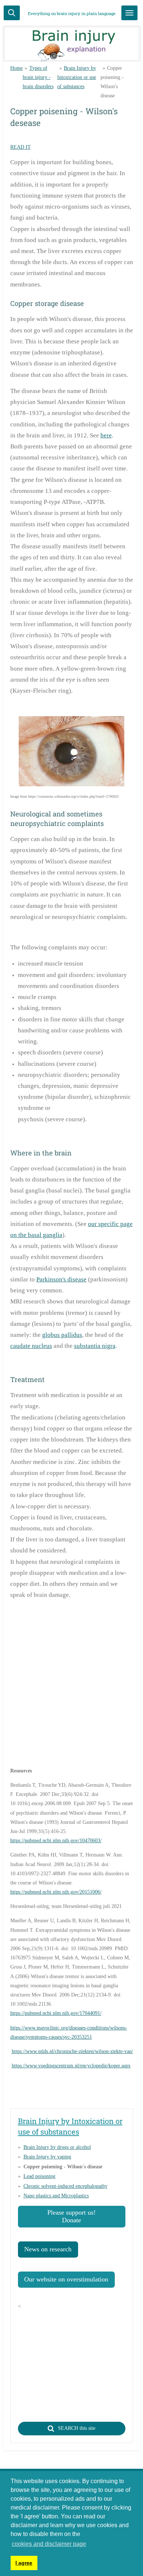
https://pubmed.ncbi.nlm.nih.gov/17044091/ (56, 2013)
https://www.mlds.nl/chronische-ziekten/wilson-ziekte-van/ (72, 2051)
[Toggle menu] (129, 13)
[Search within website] (12, 13)
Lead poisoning (39, 2176)
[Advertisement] (71, 1686)
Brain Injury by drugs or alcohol (57, 2147)
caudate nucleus (31, 1346)
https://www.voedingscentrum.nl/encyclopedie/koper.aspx (71, 2066)
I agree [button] (24, 2563)
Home (16, 68)
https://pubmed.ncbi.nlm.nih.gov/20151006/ (56, 1892)
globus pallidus (62, 1335)
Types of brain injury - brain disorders (38, 77)
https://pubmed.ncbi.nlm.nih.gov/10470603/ (56, 1841)
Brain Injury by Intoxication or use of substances (77, 77)
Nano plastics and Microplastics (56, 2196)
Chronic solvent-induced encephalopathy (65, 2186)
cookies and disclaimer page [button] (49, 2544)
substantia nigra (95, 1346)
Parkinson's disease (61, 1279)
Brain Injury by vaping (47, 2157)
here (106, 435)
